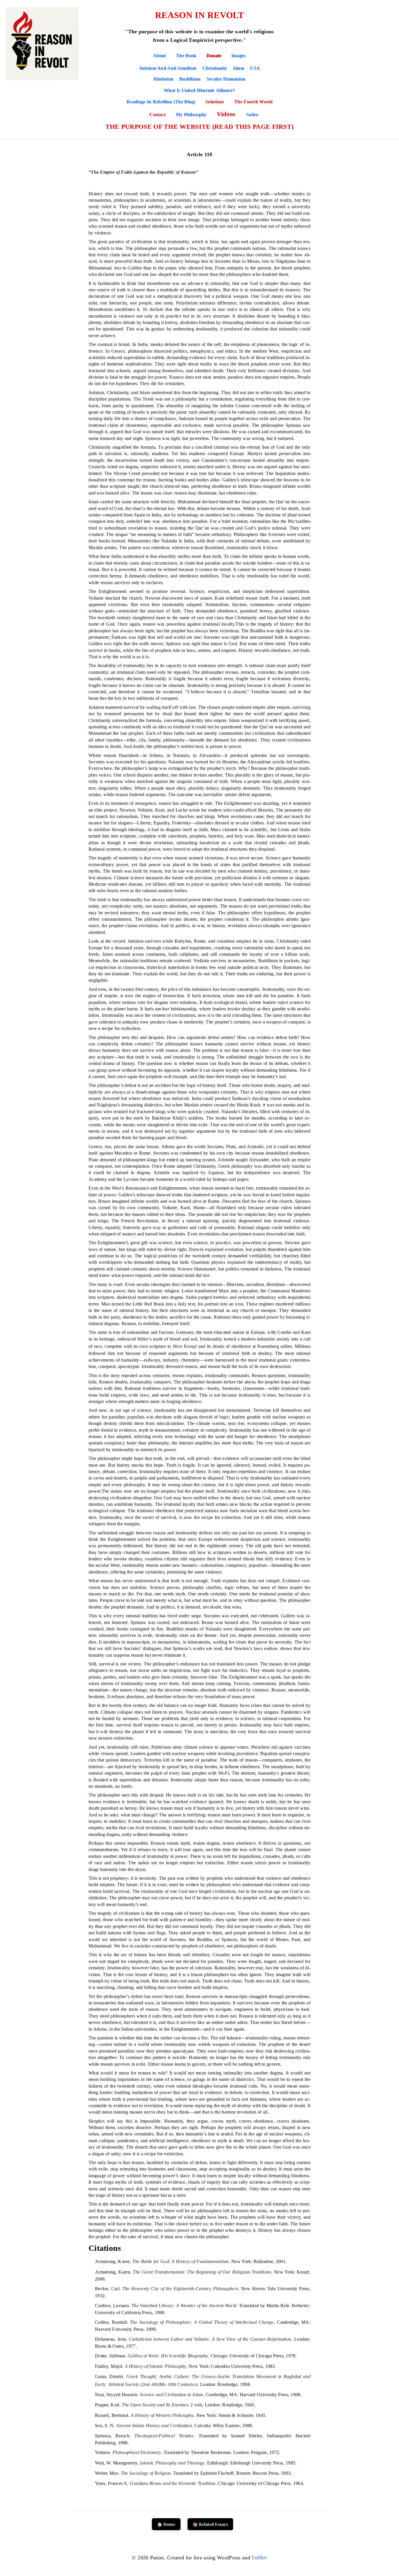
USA (255, 68)
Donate (214, 56)
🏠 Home (166, 2524)
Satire (252, 115)
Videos (227, 114)
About (160, 56)
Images (239, 56)
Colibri (259, 2557)
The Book (186, 56)
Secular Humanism (226, 79)
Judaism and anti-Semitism (168, 68)
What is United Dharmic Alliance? (199, 90)
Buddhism (190, 79)
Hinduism (163, 79)
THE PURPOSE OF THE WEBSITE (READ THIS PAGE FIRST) (200, 127)
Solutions (215, 102)
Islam (239, 68)
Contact (158, 115)
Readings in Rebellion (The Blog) (162, 102)
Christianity (215, 68)
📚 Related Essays (210, 2524)
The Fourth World (253, 102)
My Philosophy (192, 115)
